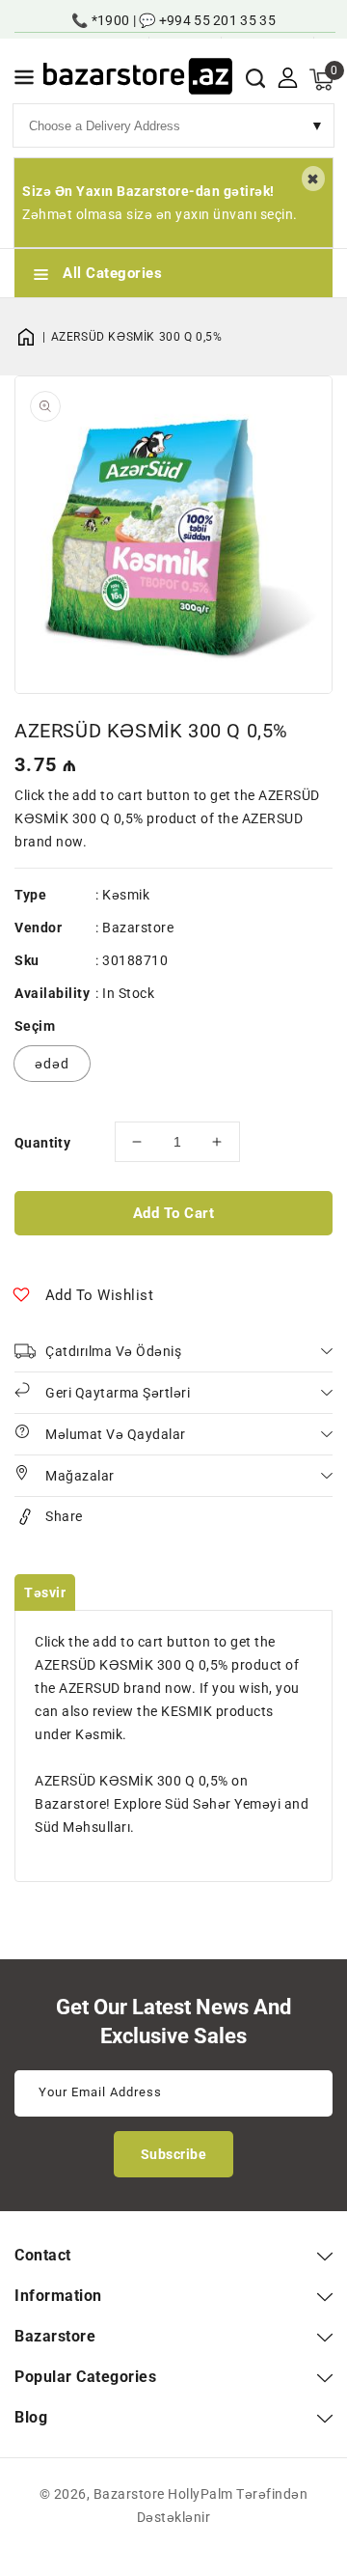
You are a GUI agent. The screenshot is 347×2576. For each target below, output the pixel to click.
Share (64, 1516)
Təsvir (45, 1593)
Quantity (42, 1143)
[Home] (33, 337)
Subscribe (174, 2154)
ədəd (52, 1064)
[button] (24, 81)
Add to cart (174, 1213)
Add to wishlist (100, 1295)
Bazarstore (138, 928)
